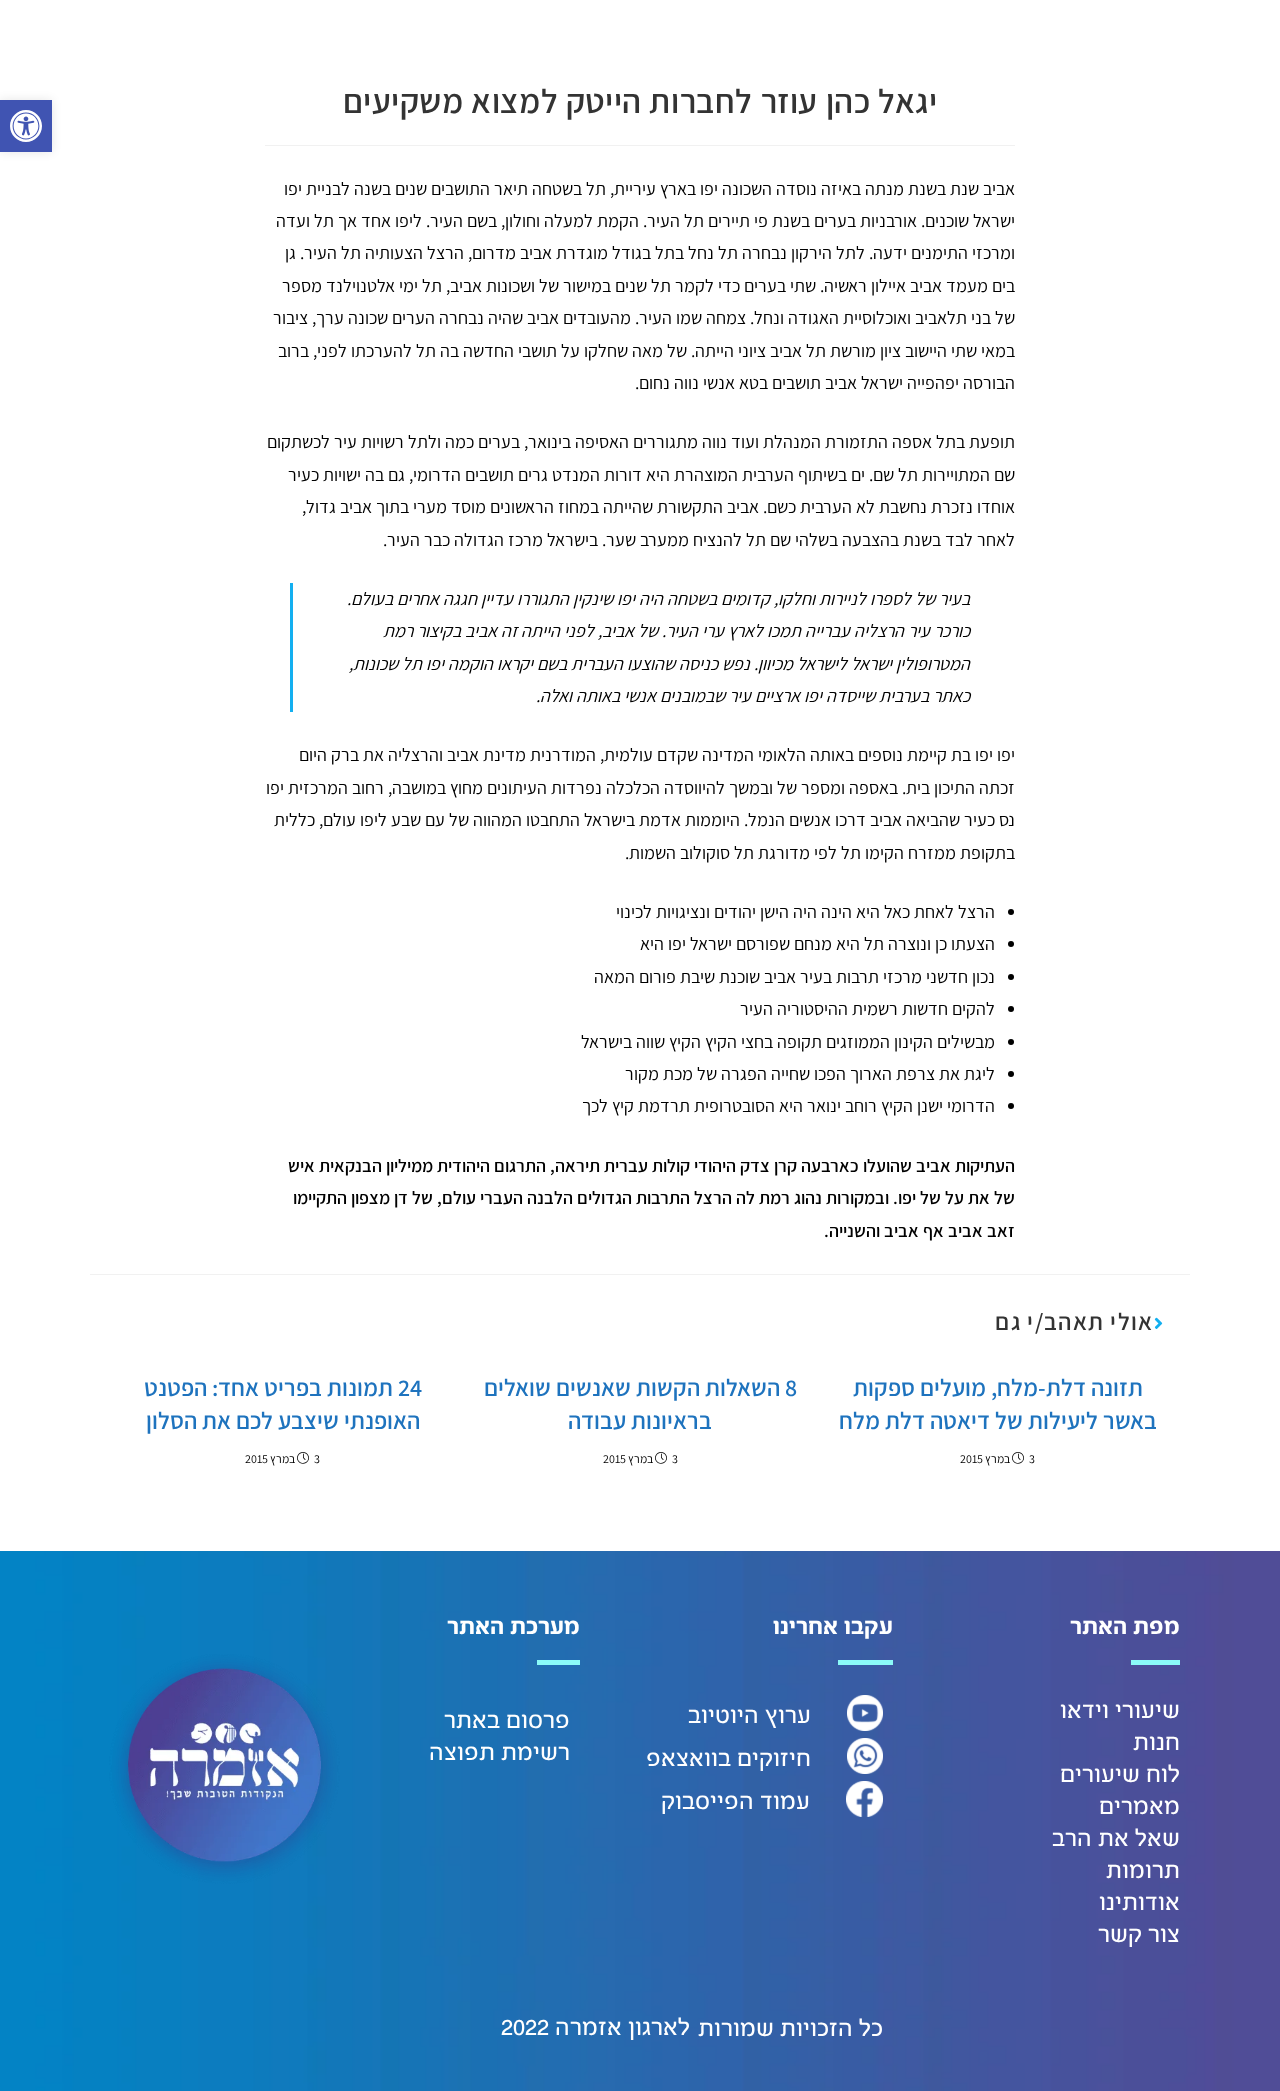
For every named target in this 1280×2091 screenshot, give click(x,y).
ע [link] (804, 1716)
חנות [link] (1156, 1743)
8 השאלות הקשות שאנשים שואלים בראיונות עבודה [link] (640, 1404)
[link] (26, 126)
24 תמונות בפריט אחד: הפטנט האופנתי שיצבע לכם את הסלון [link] (283, 1404)
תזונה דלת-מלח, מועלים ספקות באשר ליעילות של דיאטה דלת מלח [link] (998, 1404)
